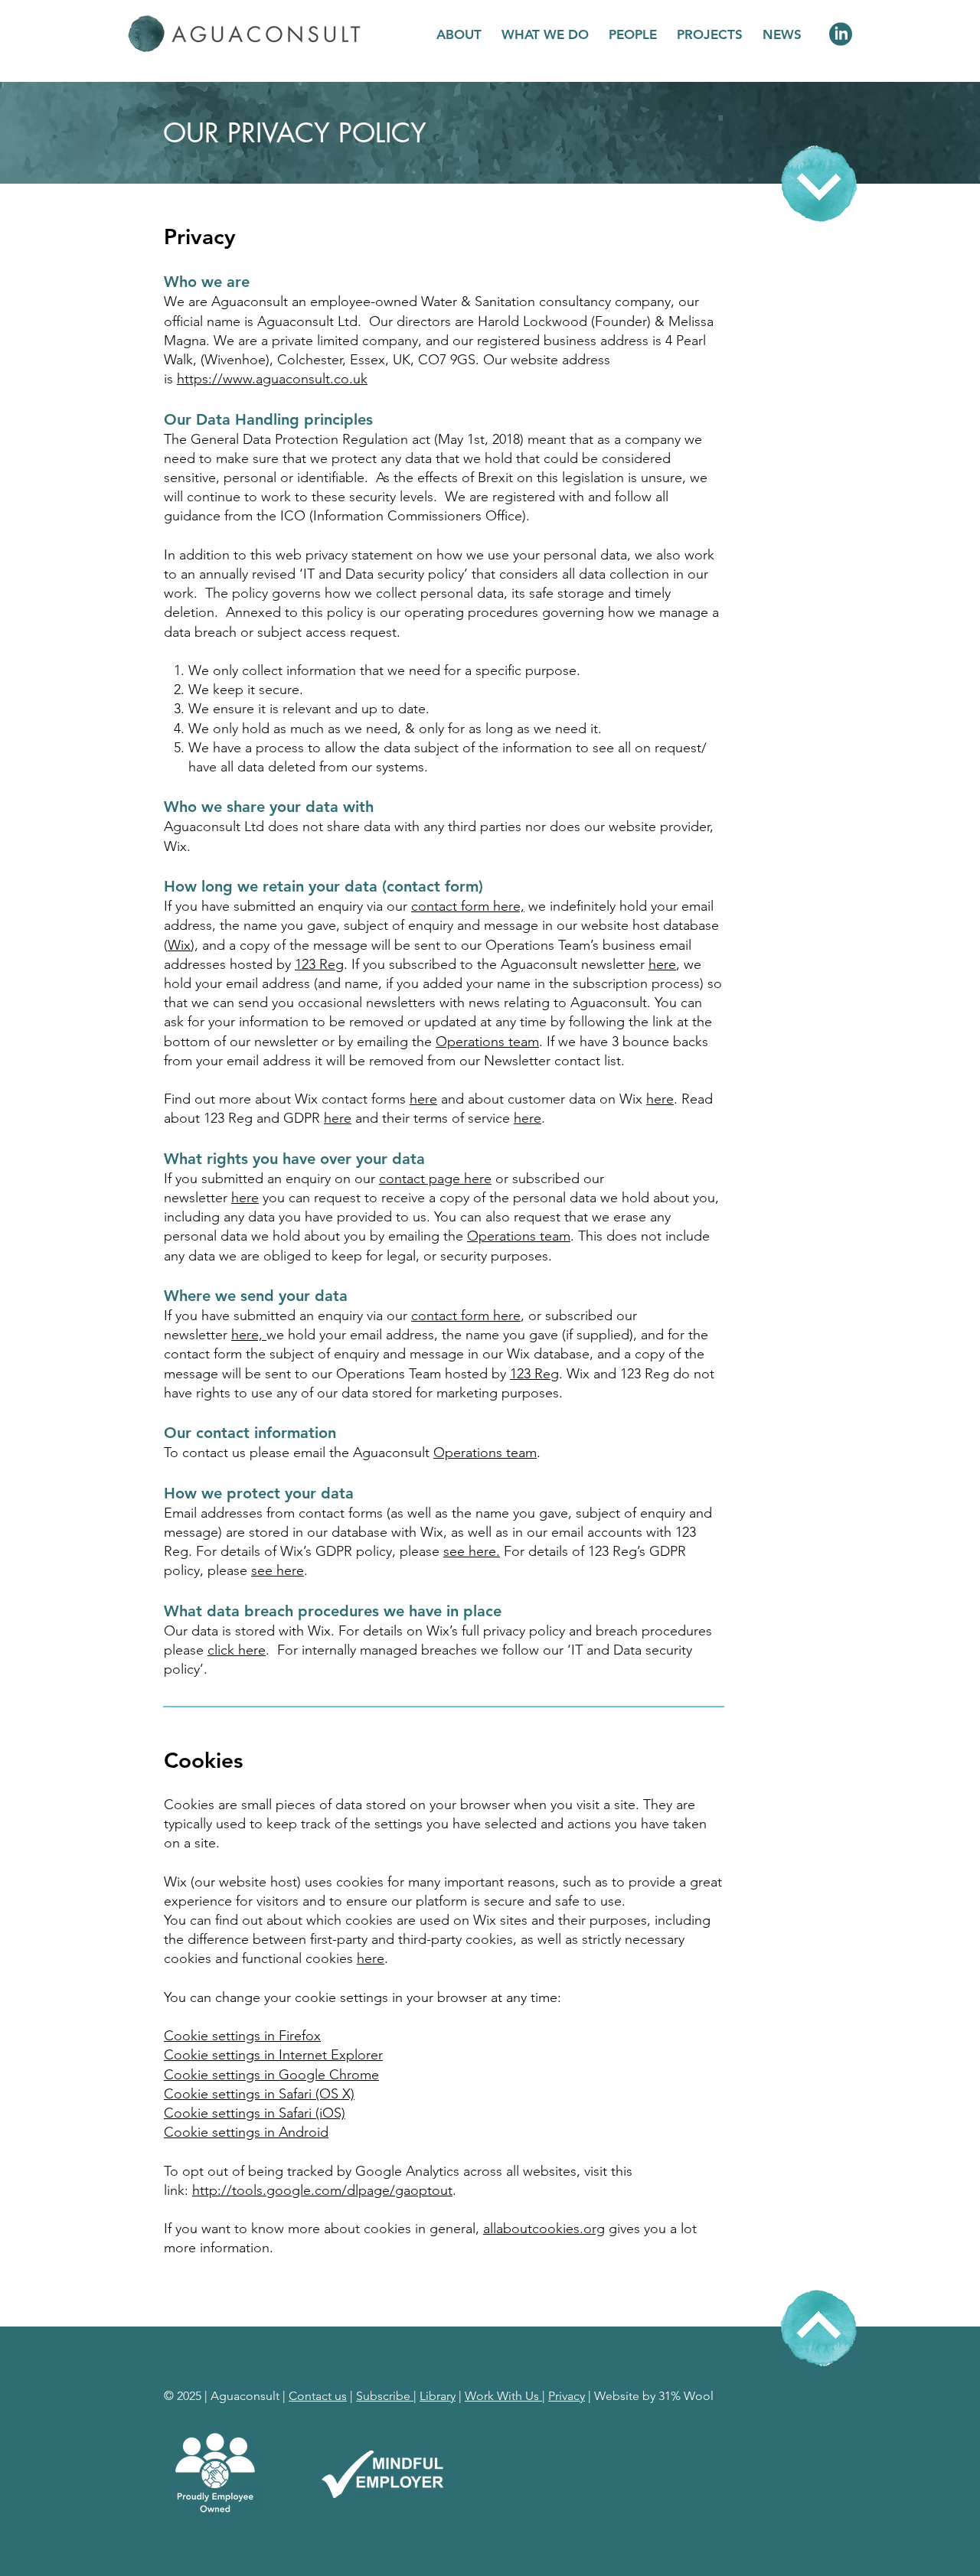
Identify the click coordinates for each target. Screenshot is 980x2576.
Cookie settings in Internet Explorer (273, 2055)
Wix (179, 945)
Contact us (318, 2396)
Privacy (567, 2396)
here (662, 964)
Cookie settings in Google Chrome (271, 2075)
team (519, 1236)
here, (249, 1335)
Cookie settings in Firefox (242, 2036)
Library (438, 2396)
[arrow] (819, 184)
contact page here (435, 1179)
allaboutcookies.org (544, 2229)
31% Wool (686, 2396)
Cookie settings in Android (246, 2132)
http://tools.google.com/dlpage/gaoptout (322, 2190)
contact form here (466, 1316)
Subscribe (385, 2396)
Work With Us (503, 2396)
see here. (472, 1551)
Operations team (487, 1042)
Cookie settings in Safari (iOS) (255, 2113)
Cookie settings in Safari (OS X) (259, 2094)
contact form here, (468, 906)
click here (237, 1650)
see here (278, 1570)
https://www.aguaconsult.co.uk (272, 379)
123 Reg (319, 964)
